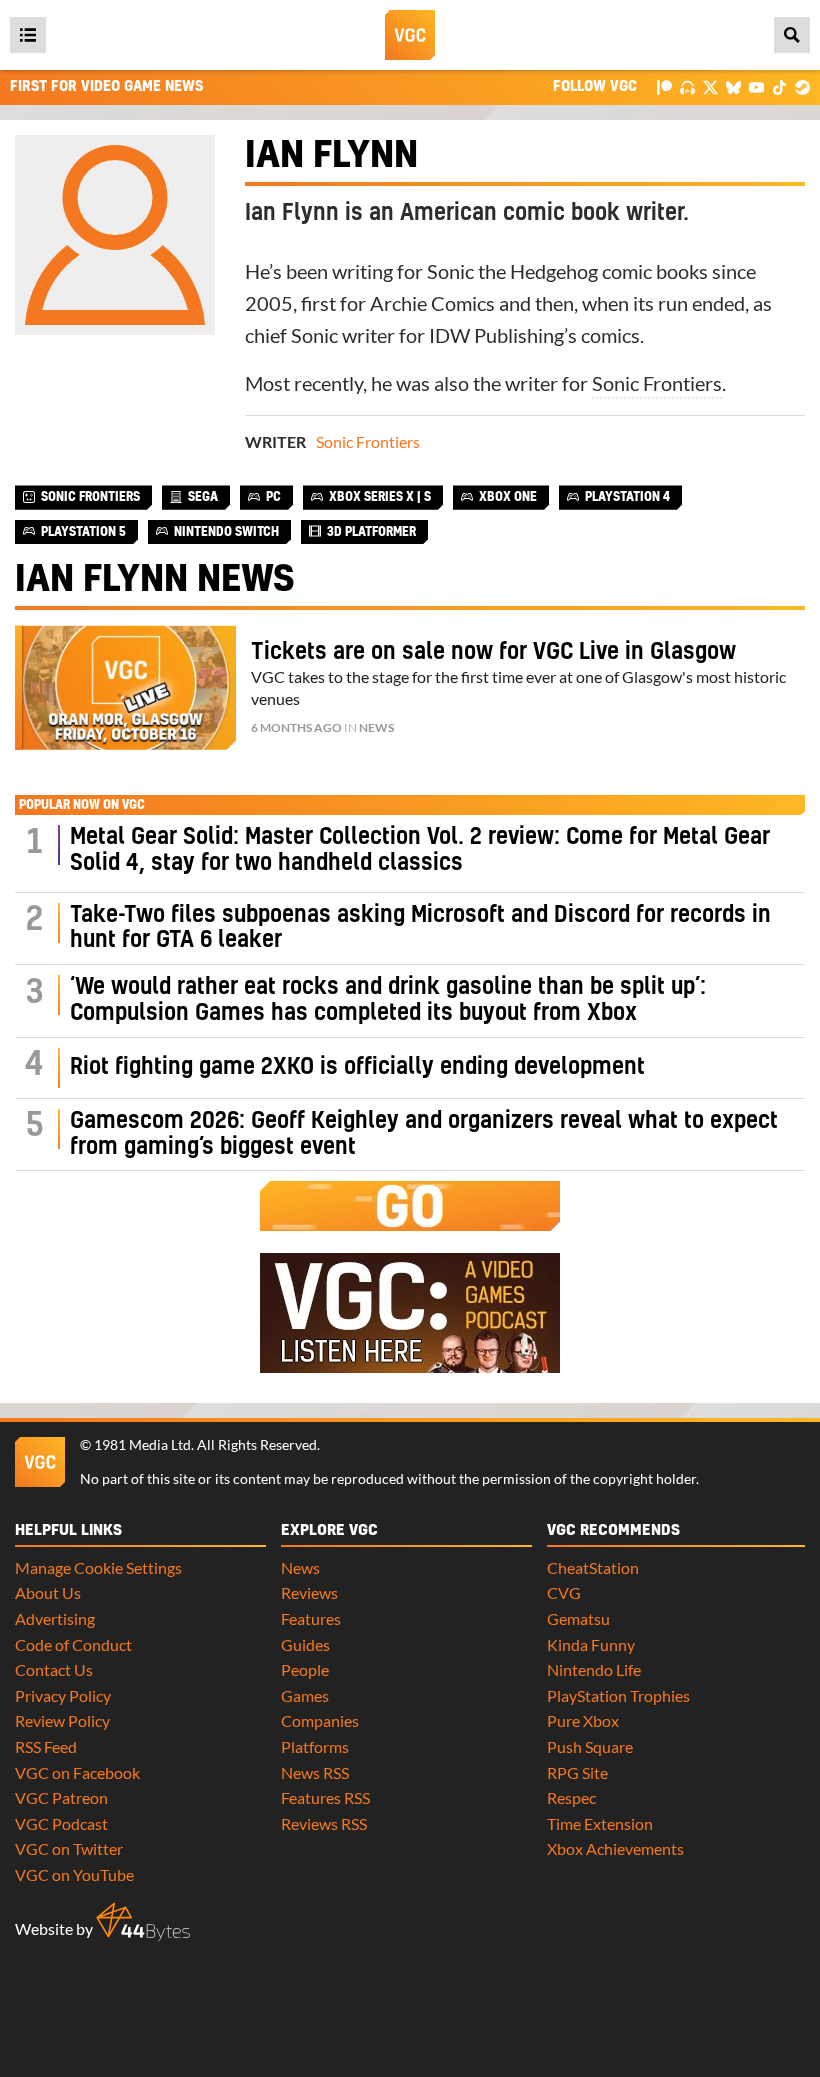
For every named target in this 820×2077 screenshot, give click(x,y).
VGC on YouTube (74, 1874)
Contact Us (54, 1669)
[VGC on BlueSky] (733, 86)
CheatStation (593, 1567)
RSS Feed (46, 1746)
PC (273, 497)
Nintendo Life (594, 1669)
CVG (564, 1592)
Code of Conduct (73, 1644)
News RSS (315, 1772)
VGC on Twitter (69, 1848)
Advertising (55, 1618)
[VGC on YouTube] (756, 86)
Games (305, 1695)
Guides (305, 1644)
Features (311, 1618)
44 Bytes (143, 1922)
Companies (320, 1720)
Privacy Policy (63, 1695)
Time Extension (600, 1823)
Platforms (315, 1746)
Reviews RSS (324, 1823)
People (305, 1669)
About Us (48, 1592)
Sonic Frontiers (657, 383)
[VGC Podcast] (687, 86)
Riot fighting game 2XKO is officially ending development (357, 1067)
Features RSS (325, 1797)
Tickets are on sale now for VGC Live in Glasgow (493, 652)
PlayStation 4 (627, 497)
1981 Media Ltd (142, 1445)
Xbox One (508, 497)
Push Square (590, 1746)
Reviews (309, 1592)
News (376, 727)
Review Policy (62, 1720)
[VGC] (410, 35)
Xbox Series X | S (380, 497)
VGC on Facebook (77, 1772)
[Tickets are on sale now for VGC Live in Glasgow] (125, 687)
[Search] (792, 35)
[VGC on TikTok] (779, 86)
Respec (571, 1797)
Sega (203, 497)
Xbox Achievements (615, 1848)
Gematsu (578, 1618)
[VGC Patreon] (664, 86)
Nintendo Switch (226, 532)
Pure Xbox (583, 1720)
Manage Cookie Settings (98, 1567)
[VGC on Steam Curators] (802, 86)
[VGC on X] (710, 86)
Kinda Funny (591, 1644)
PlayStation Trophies (618, 1695)
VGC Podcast (61, 1823)
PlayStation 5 (83, 532)
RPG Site (577, 1772)
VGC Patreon (61, 1797)
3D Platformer (371, 532)
